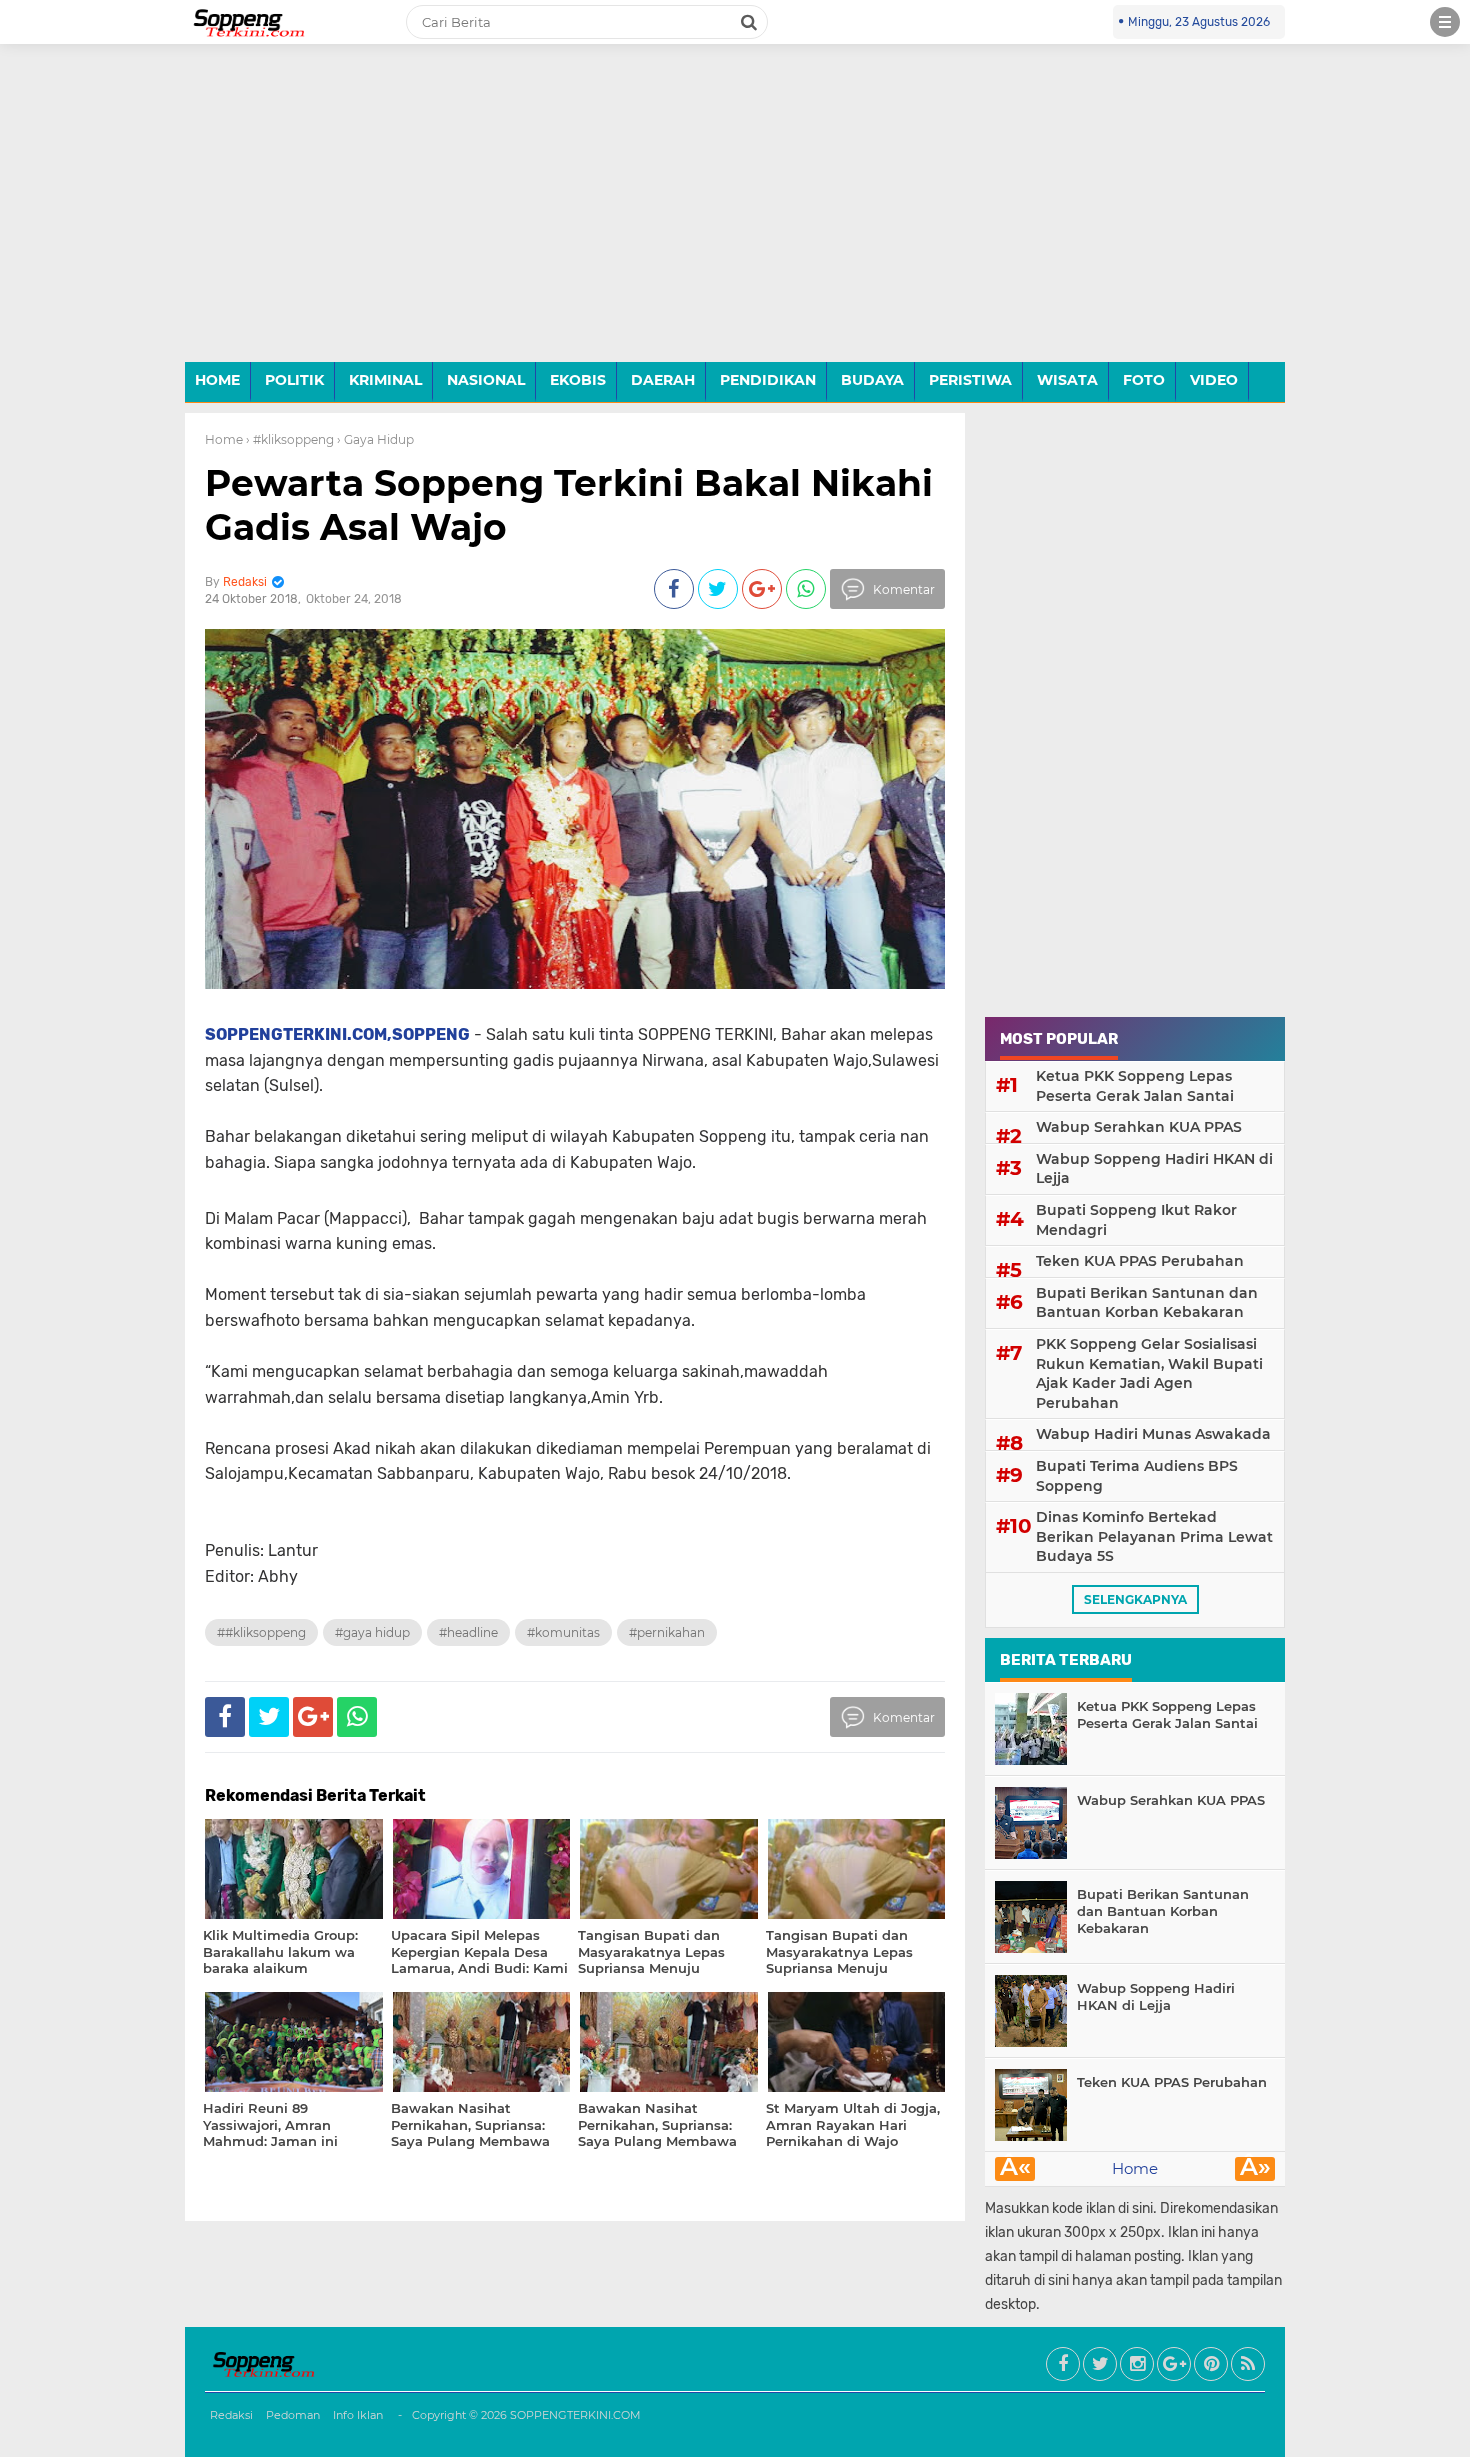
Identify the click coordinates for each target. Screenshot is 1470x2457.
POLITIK (294, 380)
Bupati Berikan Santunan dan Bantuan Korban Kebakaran (1147, 1303)
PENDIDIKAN (768, 380)
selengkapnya (1135, 1599)
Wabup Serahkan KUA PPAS (1139, 1127)
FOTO (1144, 380)
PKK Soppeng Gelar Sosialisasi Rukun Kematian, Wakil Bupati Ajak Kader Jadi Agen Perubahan (1149, 1373)
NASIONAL (486, 380)
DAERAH (663, 380)
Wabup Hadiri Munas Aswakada (1153, 1434)
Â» (1255, 2169)
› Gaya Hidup (375, 439)
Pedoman (293, 2415)
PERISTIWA (970, 380)
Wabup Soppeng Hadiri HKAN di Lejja (1154, 1169)
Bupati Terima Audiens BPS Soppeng (1137, 1476)
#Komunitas (563, 1632)
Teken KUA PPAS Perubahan (1140, 1261)
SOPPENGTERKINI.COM (575, 2415)
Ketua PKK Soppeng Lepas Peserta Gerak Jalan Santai (1135, 1086)
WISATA (1067, 380)
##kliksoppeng (261, 1632)
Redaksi (231, 2415)
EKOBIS (578, 380)
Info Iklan (358, 2415)
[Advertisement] (735, 218)
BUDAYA (872, 380)
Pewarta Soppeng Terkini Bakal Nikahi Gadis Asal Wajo (569, 504)
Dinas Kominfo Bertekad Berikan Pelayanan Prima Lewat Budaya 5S (1154, 1536)
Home (224, 439)
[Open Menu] (1445, 22)
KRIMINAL (385, 380)
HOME (217, 380)
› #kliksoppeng (290, 439)
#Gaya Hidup (372, 1632)
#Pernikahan (667, 1632)
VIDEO (1214, 380)
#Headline (468, 1632)
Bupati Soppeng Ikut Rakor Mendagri (1136, 1220)
